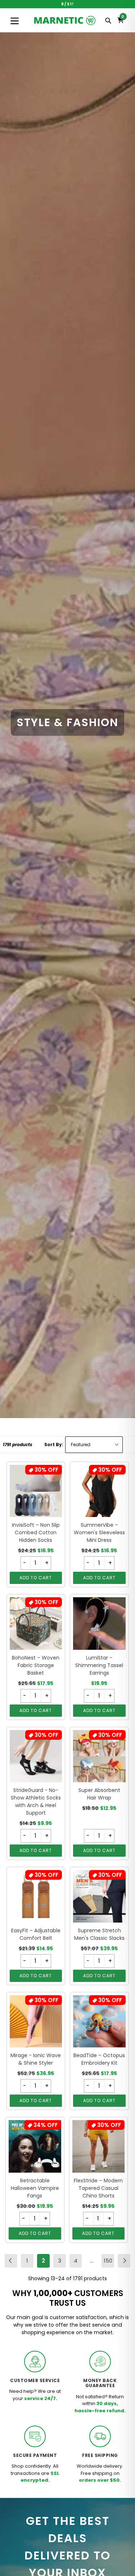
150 (109, 2262)
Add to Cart (36, 1578)
